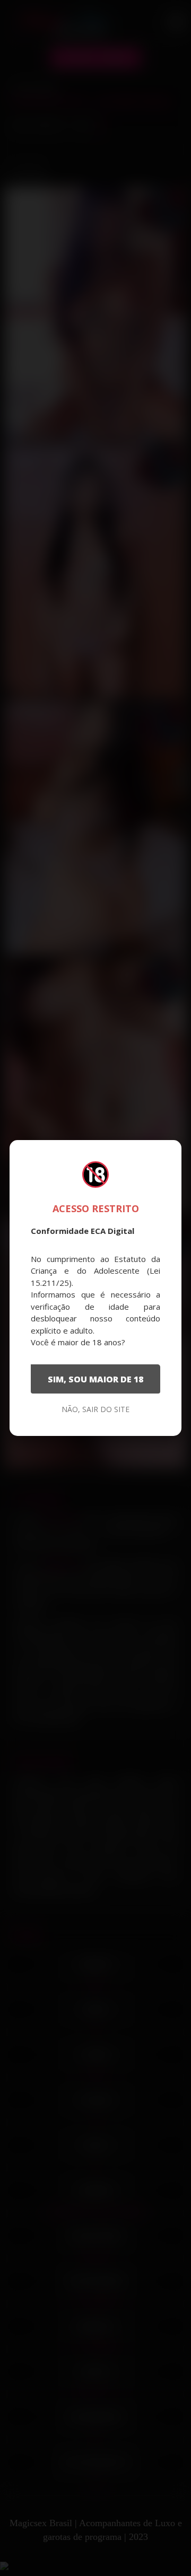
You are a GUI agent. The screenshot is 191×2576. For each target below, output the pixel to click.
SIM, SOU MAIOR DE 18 (95, 1379)
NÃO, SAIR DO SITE (95, 1409)
